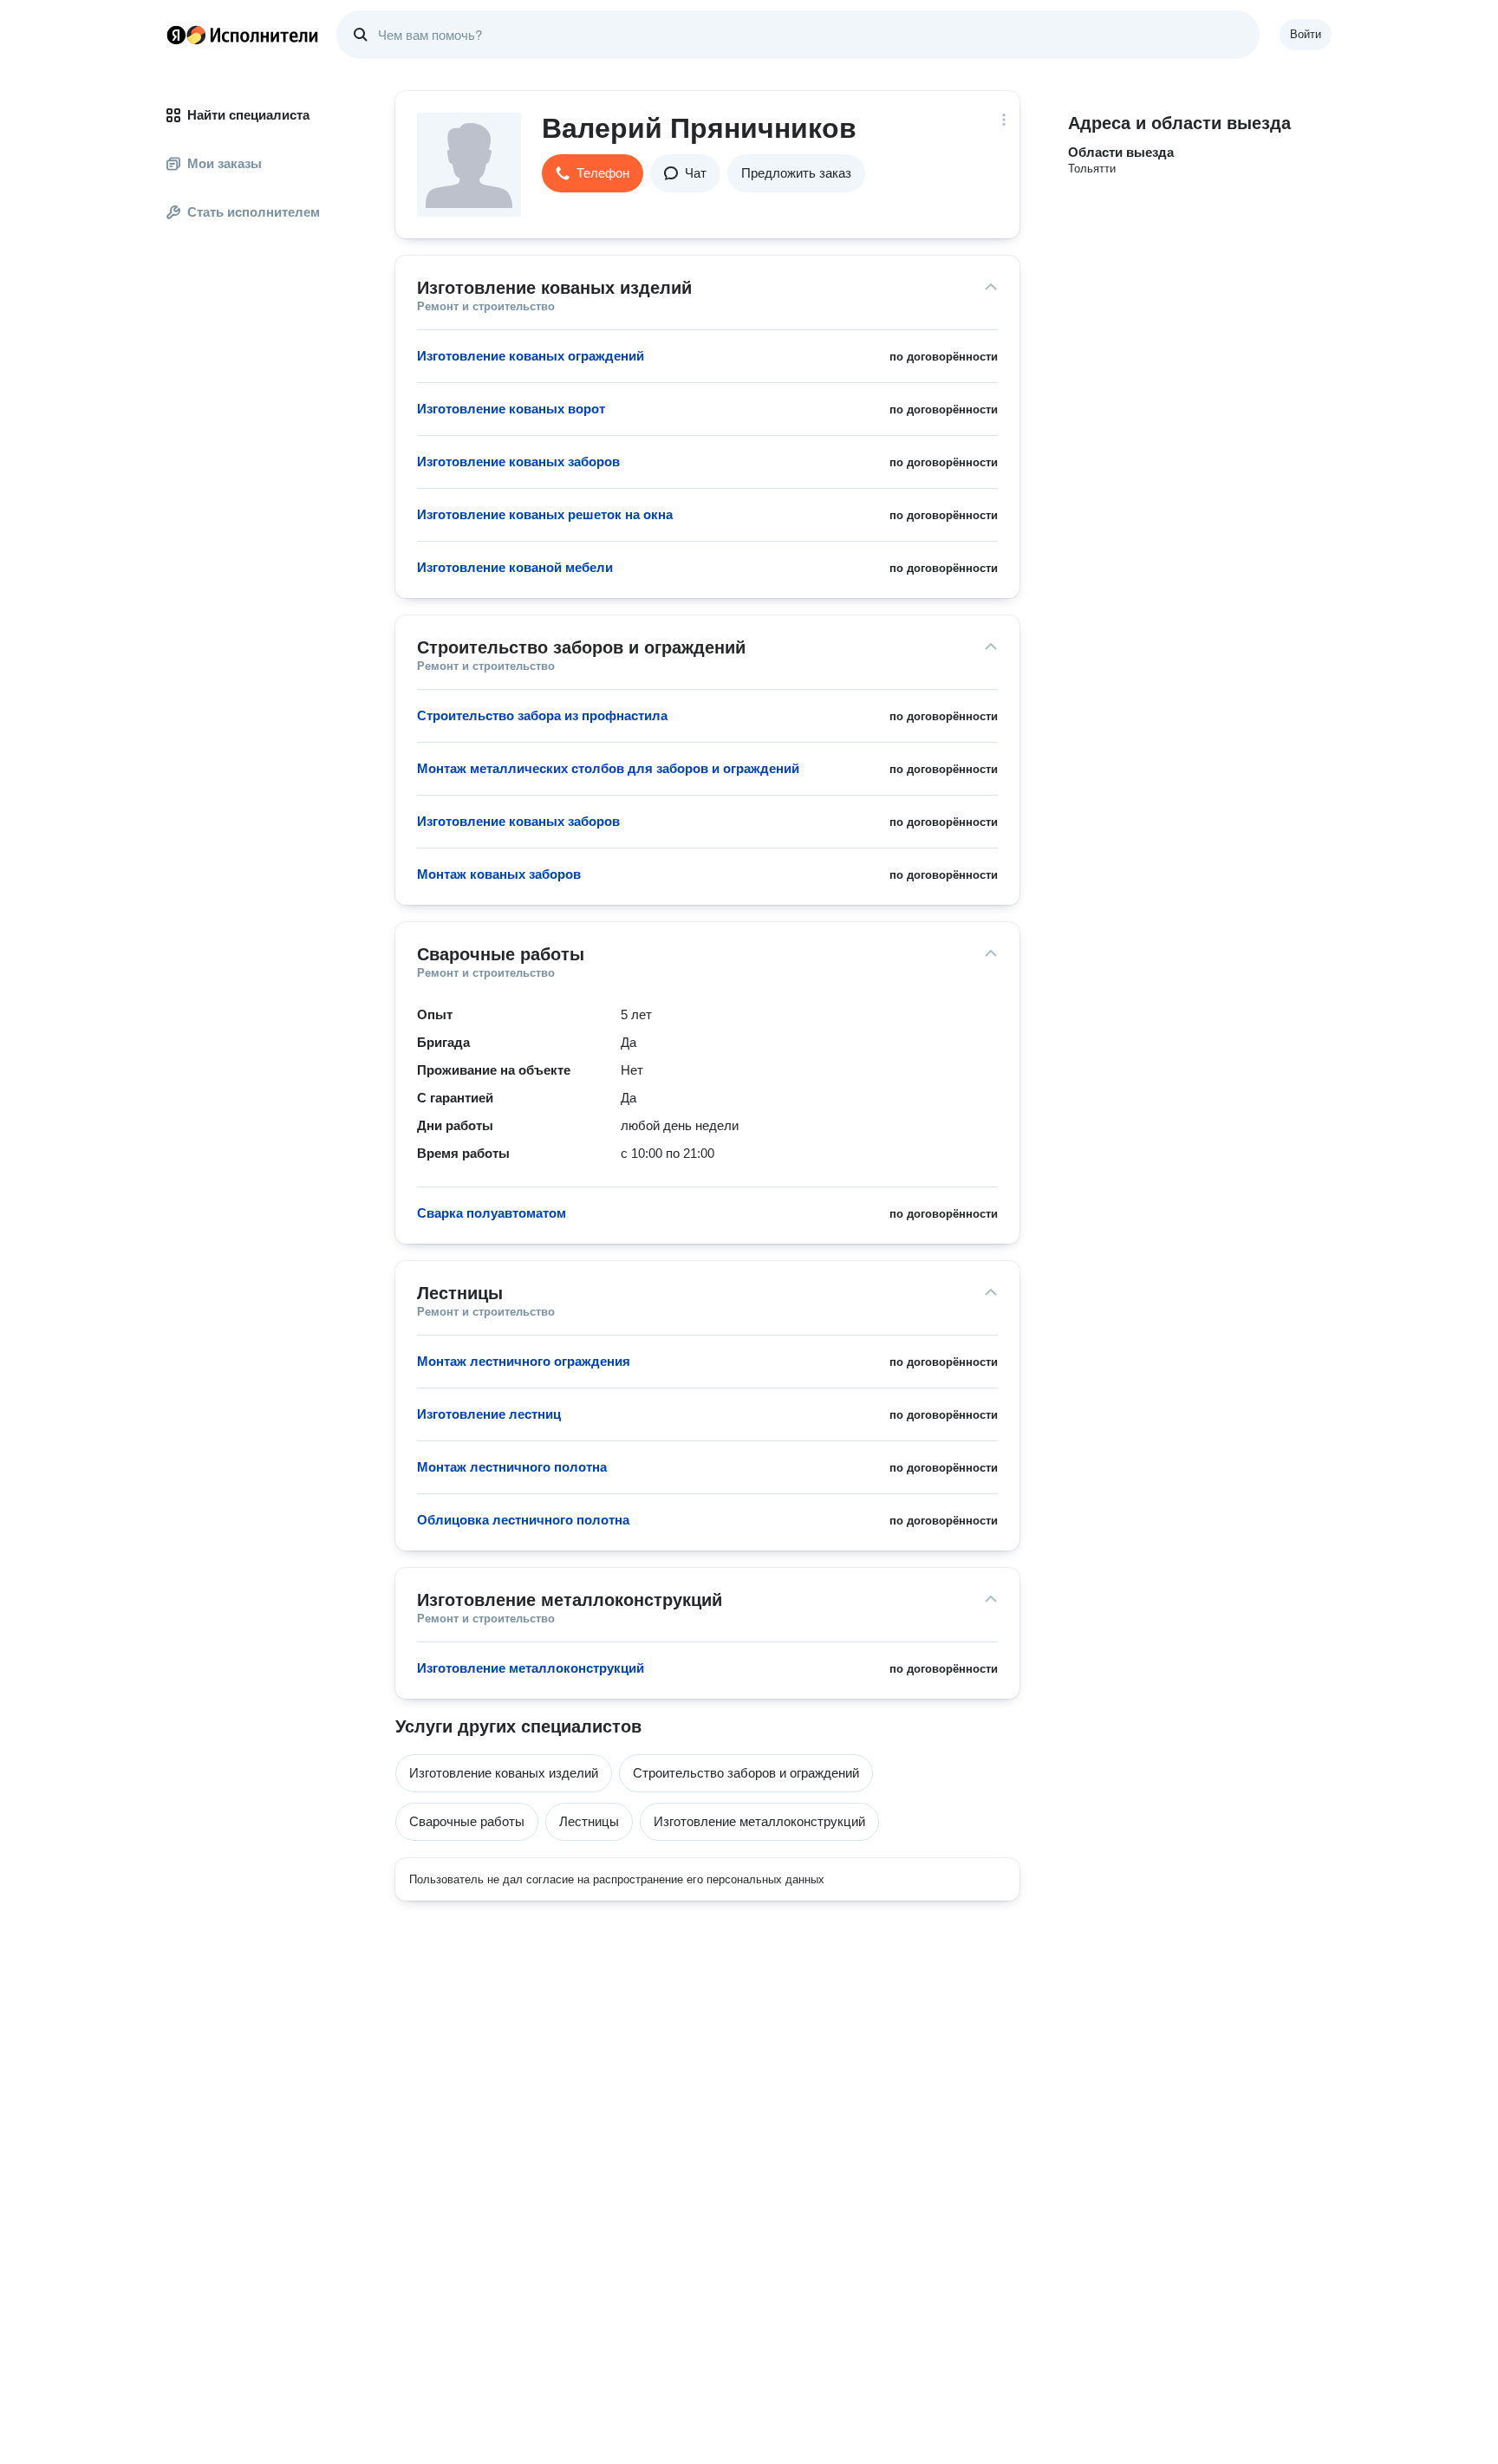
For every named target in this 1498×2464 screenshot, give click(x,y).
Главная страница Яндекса (176, 35)
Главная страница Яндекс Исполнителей (243, 35)
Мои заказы (225, 163)
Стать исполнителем (254, 212)
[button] (593, 173)
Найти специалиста (248, 115)
